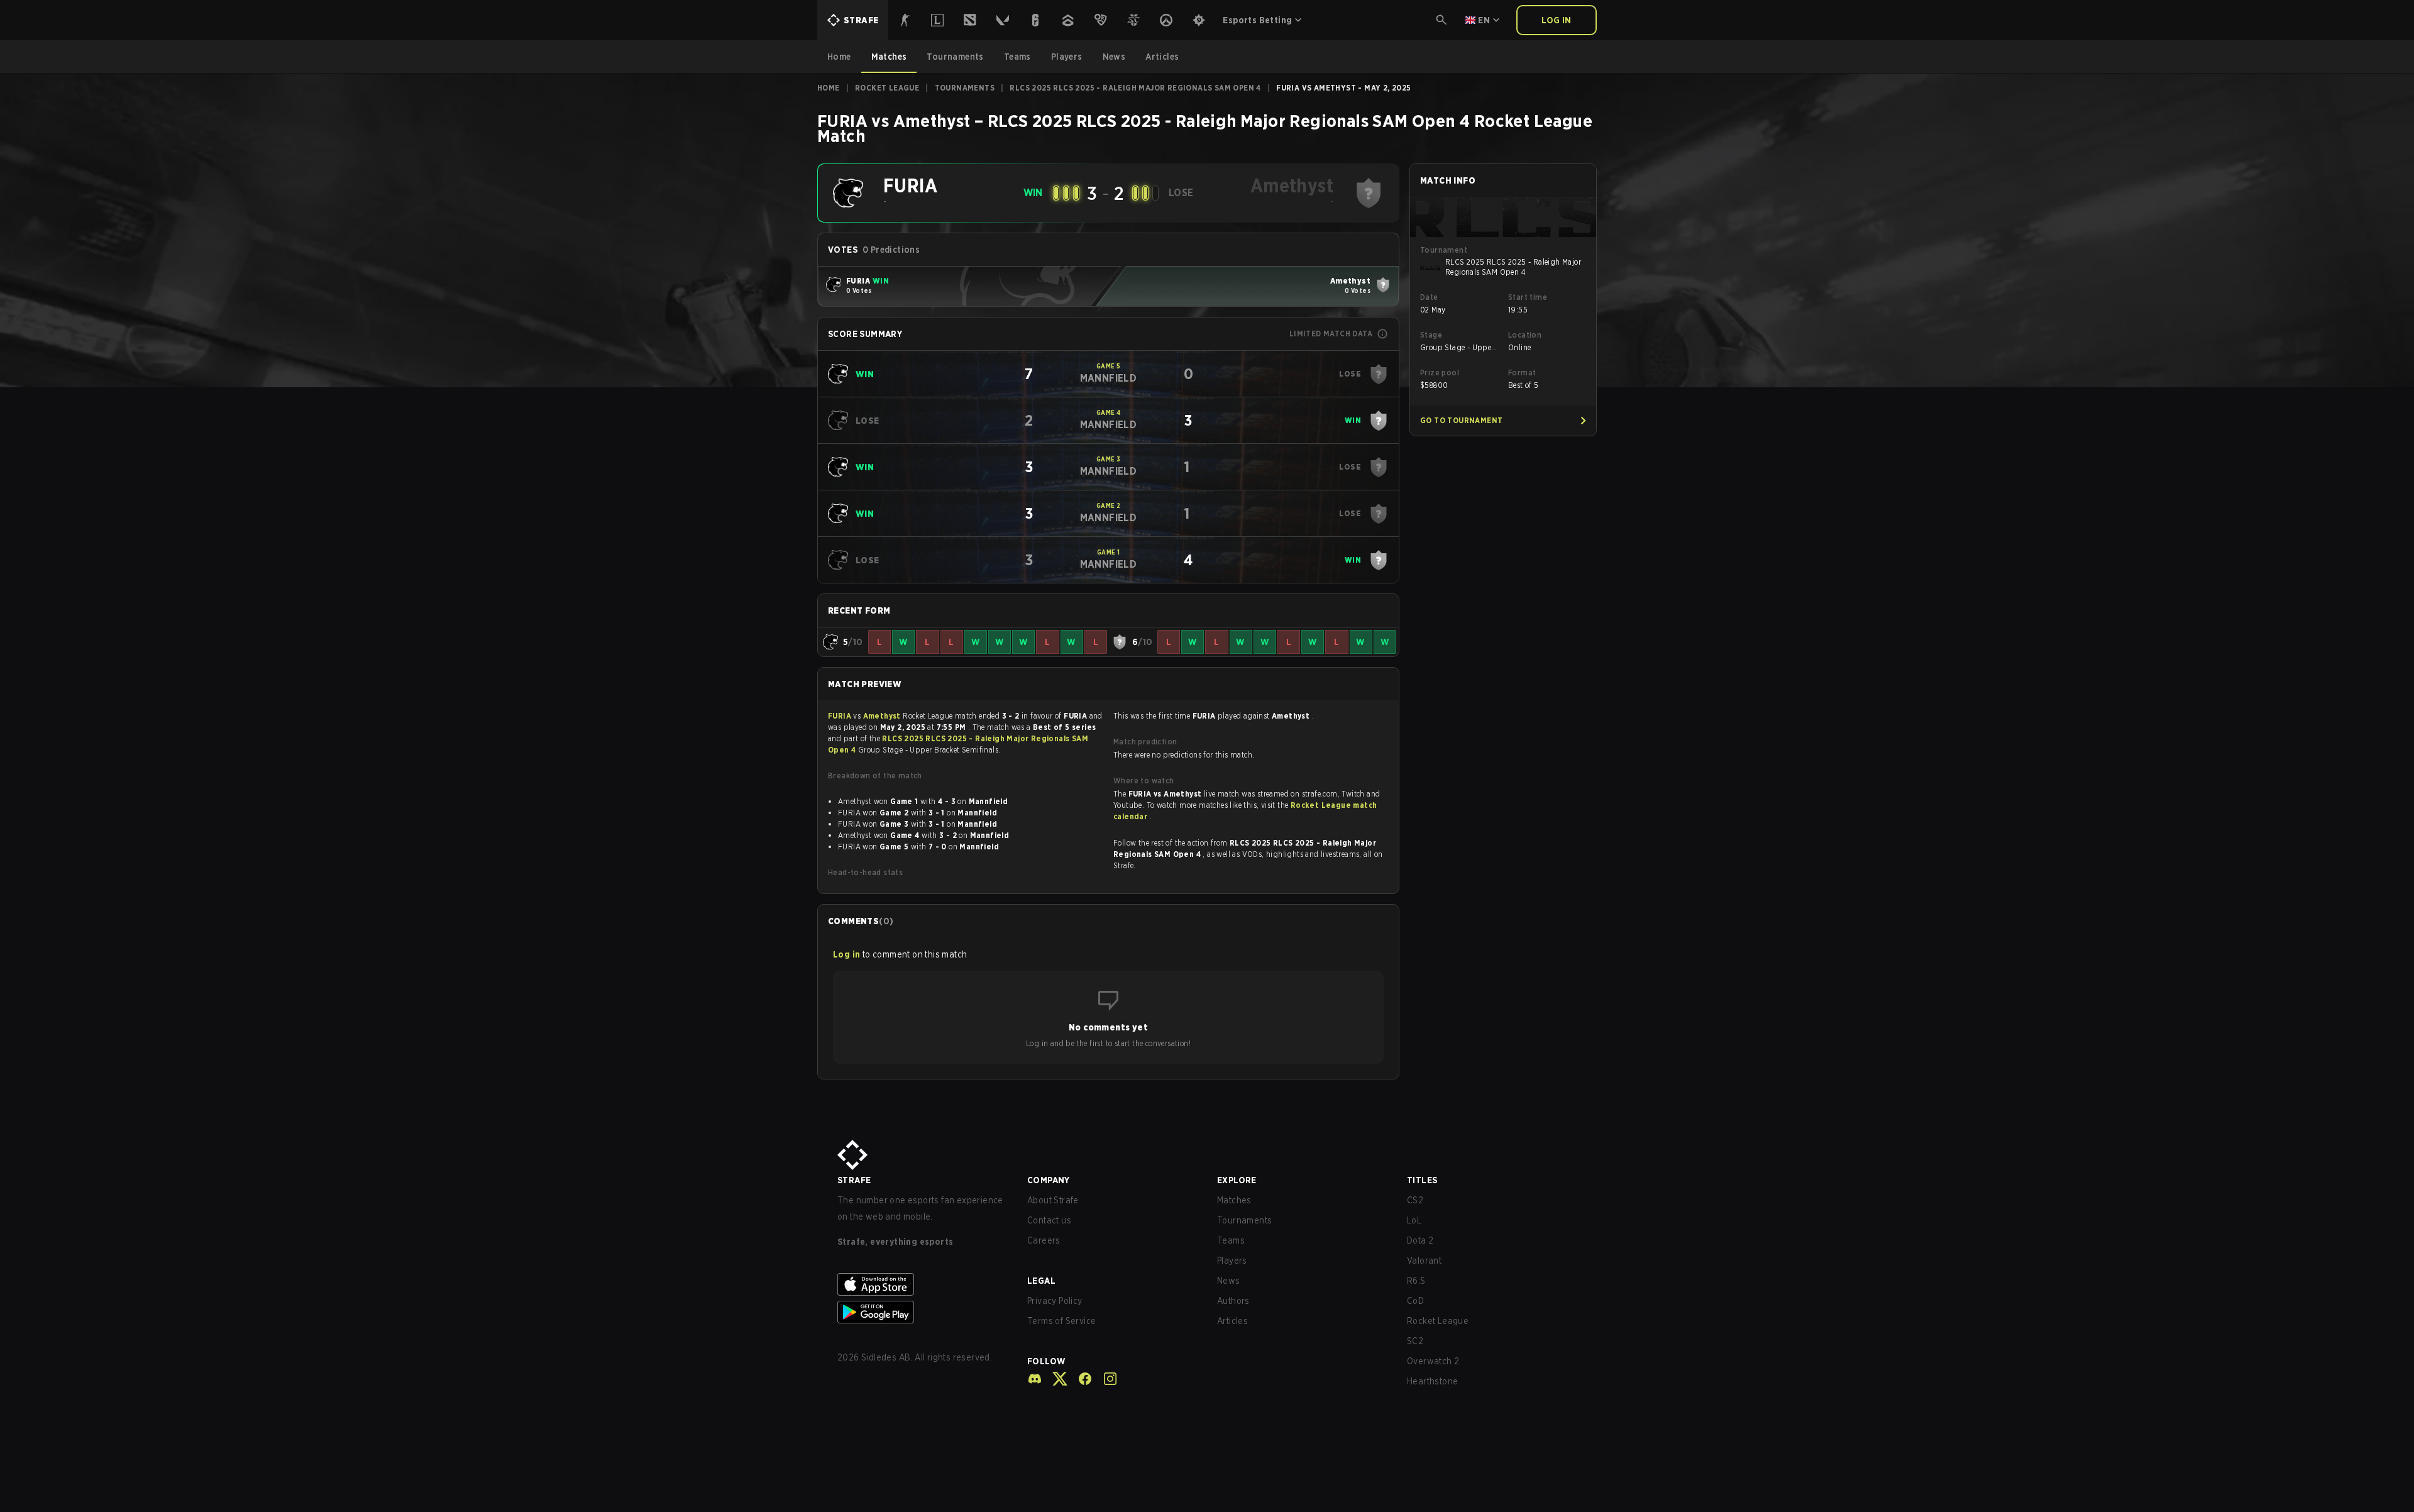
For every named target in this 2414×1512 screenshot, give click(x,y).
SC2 (1415, 1341)
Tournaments (965, 88)
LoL (1414, 1220)
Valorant (1424, 1261)
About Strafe (1053, 1200)
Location (1525, 335)
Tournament (1444, 250)
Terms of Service (1061, 1321)
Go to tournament (1461, 420)
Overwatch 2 (1433, 1361)
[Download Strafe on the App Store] (922, 1284)
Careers (1044, 1240)
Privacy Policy (1055, 1301)
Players (1232, 1261)
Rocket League (887, 88)
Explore (1237, 1180)
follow (1046, 1361)
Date (1429, 297)
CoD (1415, 1301)
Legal (1041, 1281)
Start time (1528, 297)
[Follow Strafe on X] (1055, 1379)
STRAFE (854, 1180)
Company (1049, 1180)
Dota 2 (1420, 1240)
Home (829, 88)
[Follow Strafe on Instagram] (1105, 1379)
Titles (1422, 1180)
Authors (1233, 1301)
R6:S (1416, 1281)
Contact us (1049, 1220)
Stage (1431, 335)
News (1229, 1281)
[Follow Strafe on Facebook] (1080, 1379)
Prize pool (1440, 372)
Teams (1231, 1240)
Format (1522, 372)
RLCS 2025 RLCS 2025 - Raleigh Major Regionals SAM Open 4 (1135, 88)
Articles (1232, 1321)
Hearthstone (1432, 1381)
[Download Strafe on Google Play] (922, 1312)
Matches (1234, 1200)
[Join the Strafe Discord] (1035, 1379)
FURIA (840, 716)
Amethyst (883, 716)
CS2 (1415, 1200)
